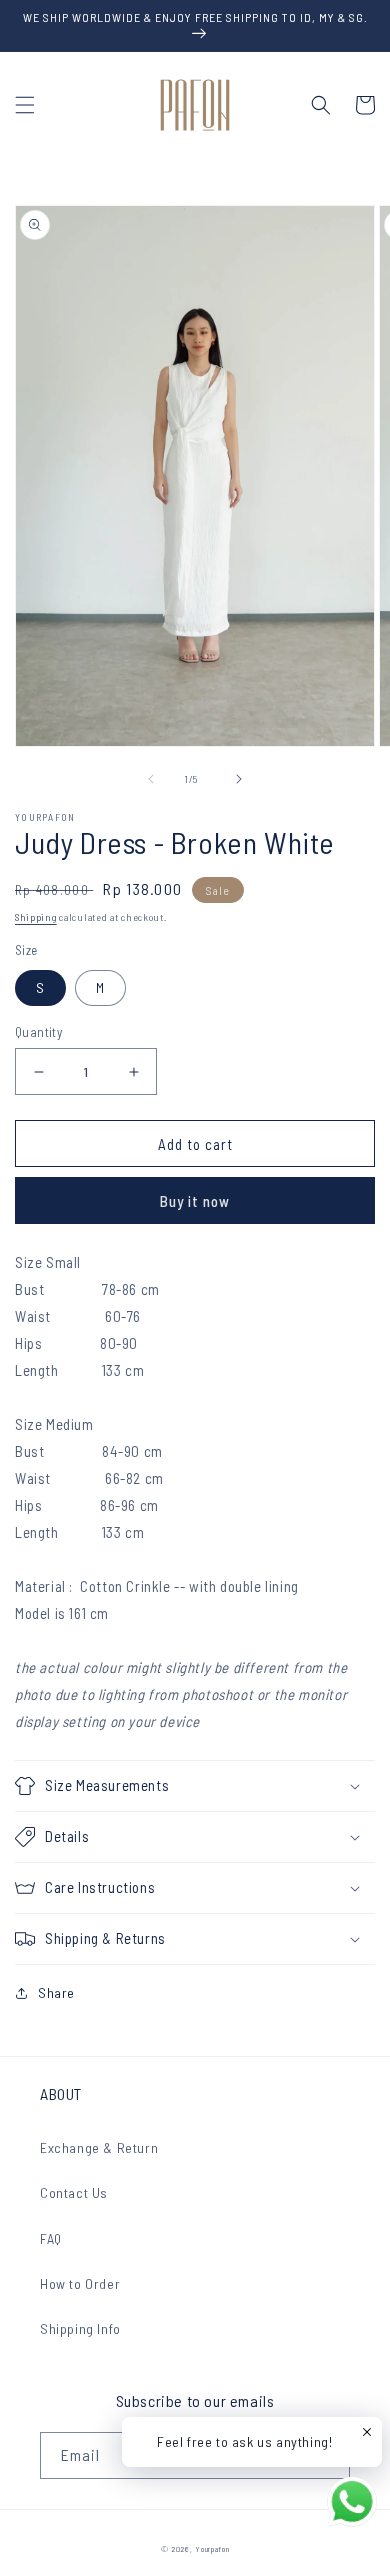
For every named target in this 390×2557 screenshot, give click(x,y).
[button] (25, 105)
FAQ (51, 2238)
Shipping (36, 917)
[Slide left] (151, 779)
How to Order (80, 2283)
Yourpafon (212, 2549)
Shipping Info (80, 2328)
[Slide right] (239, 779)
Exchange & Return (99, 2147)
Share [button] (56, 1992)
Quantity (38, 1032)
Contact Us (74, 2192)
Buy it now (195, 1201)
